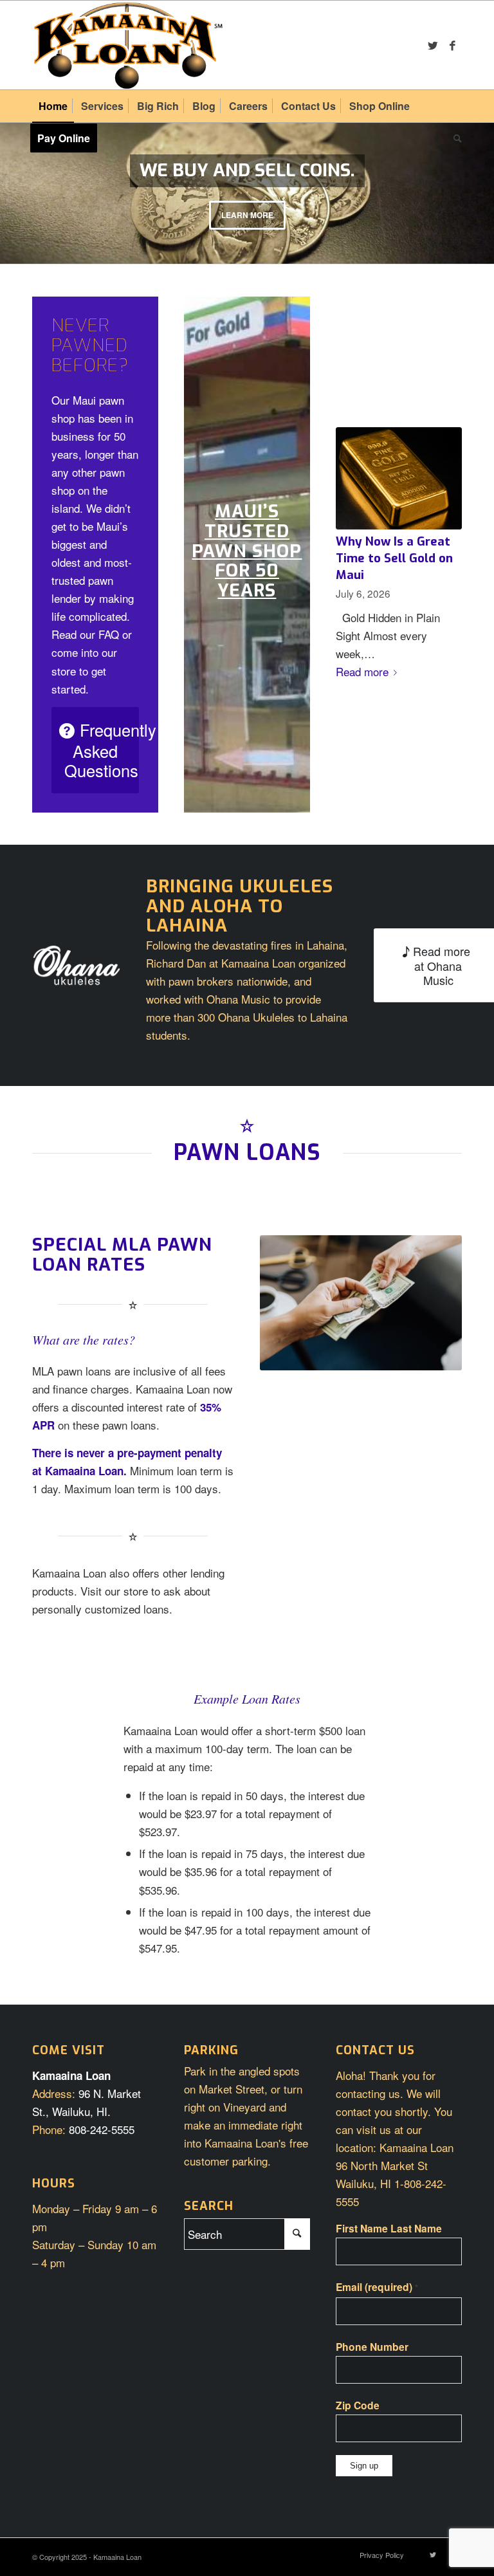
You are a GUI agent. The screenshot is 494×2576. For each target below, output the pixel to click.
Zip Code (358, 2405)
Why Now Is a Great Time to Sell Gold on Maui (394, 558)
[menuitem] (53, 106)
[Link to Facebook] (452, 45)
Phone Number (372, 2347)
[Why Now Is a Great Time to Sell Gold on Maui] (399, 478)
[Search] (454, 138)
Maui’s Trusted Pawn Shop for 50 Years (247, 551)
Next (483, 180)
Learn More (247, 215)
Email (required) (377, 2287)
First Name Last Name (389, 2228)
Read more (362, 671)
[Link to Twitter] (433, 45)
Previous (11, 180)
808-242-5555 (102, 2129)
